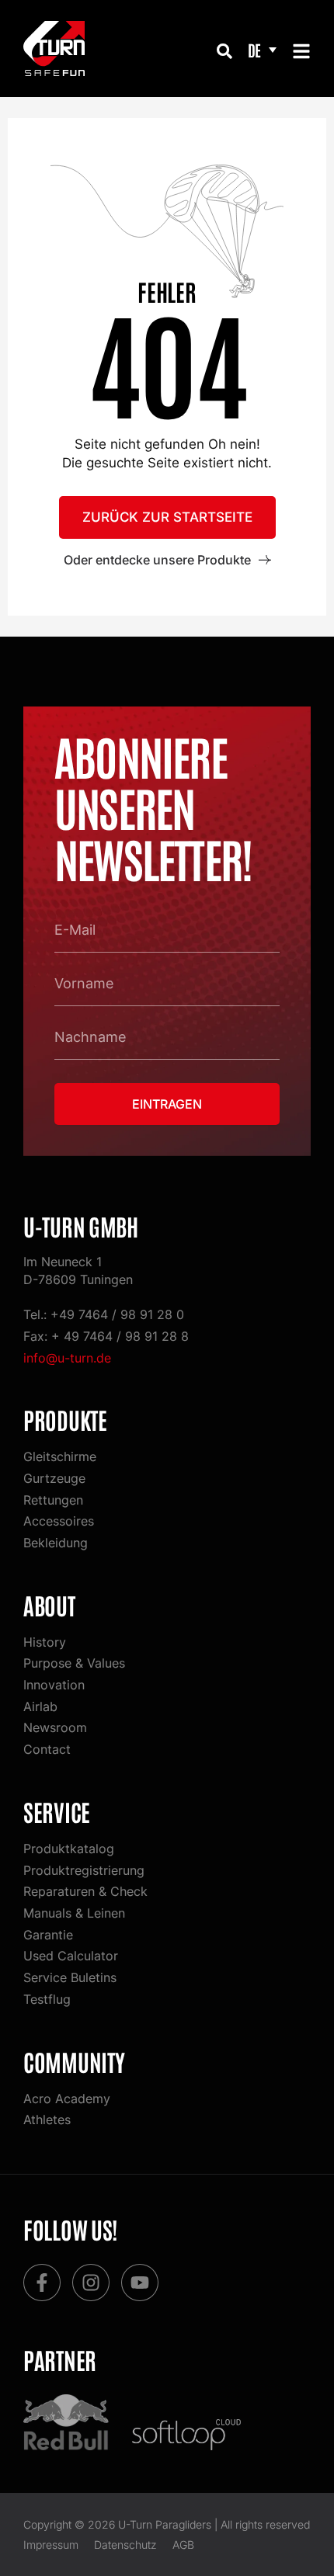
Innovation (54, 1685)
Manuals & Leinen (74, 1913)
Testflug (47, 1999)
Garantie (48, 1935)
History (45, 1642)
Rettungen (53, 1500)
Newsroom (55, 1727)
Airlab (40, 1706)
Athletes (47, 2119)
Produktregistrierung (84, 1870)
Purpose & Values (74, 1663)
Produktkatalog (69, 1849)
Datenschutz (125, 2545)
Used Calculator (71, 1956)
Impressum (51, 2545)
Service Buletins (70, 1977)
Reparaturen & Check (85, 1891)
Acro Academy (67, 2099)
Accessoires (59, 1521)
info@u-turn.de (67, 1358)
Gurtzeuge (54, 1478)
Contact (47, 1749)
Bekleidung (56, 1543)
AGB (183, 2545)
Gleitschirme (60, 1456)
